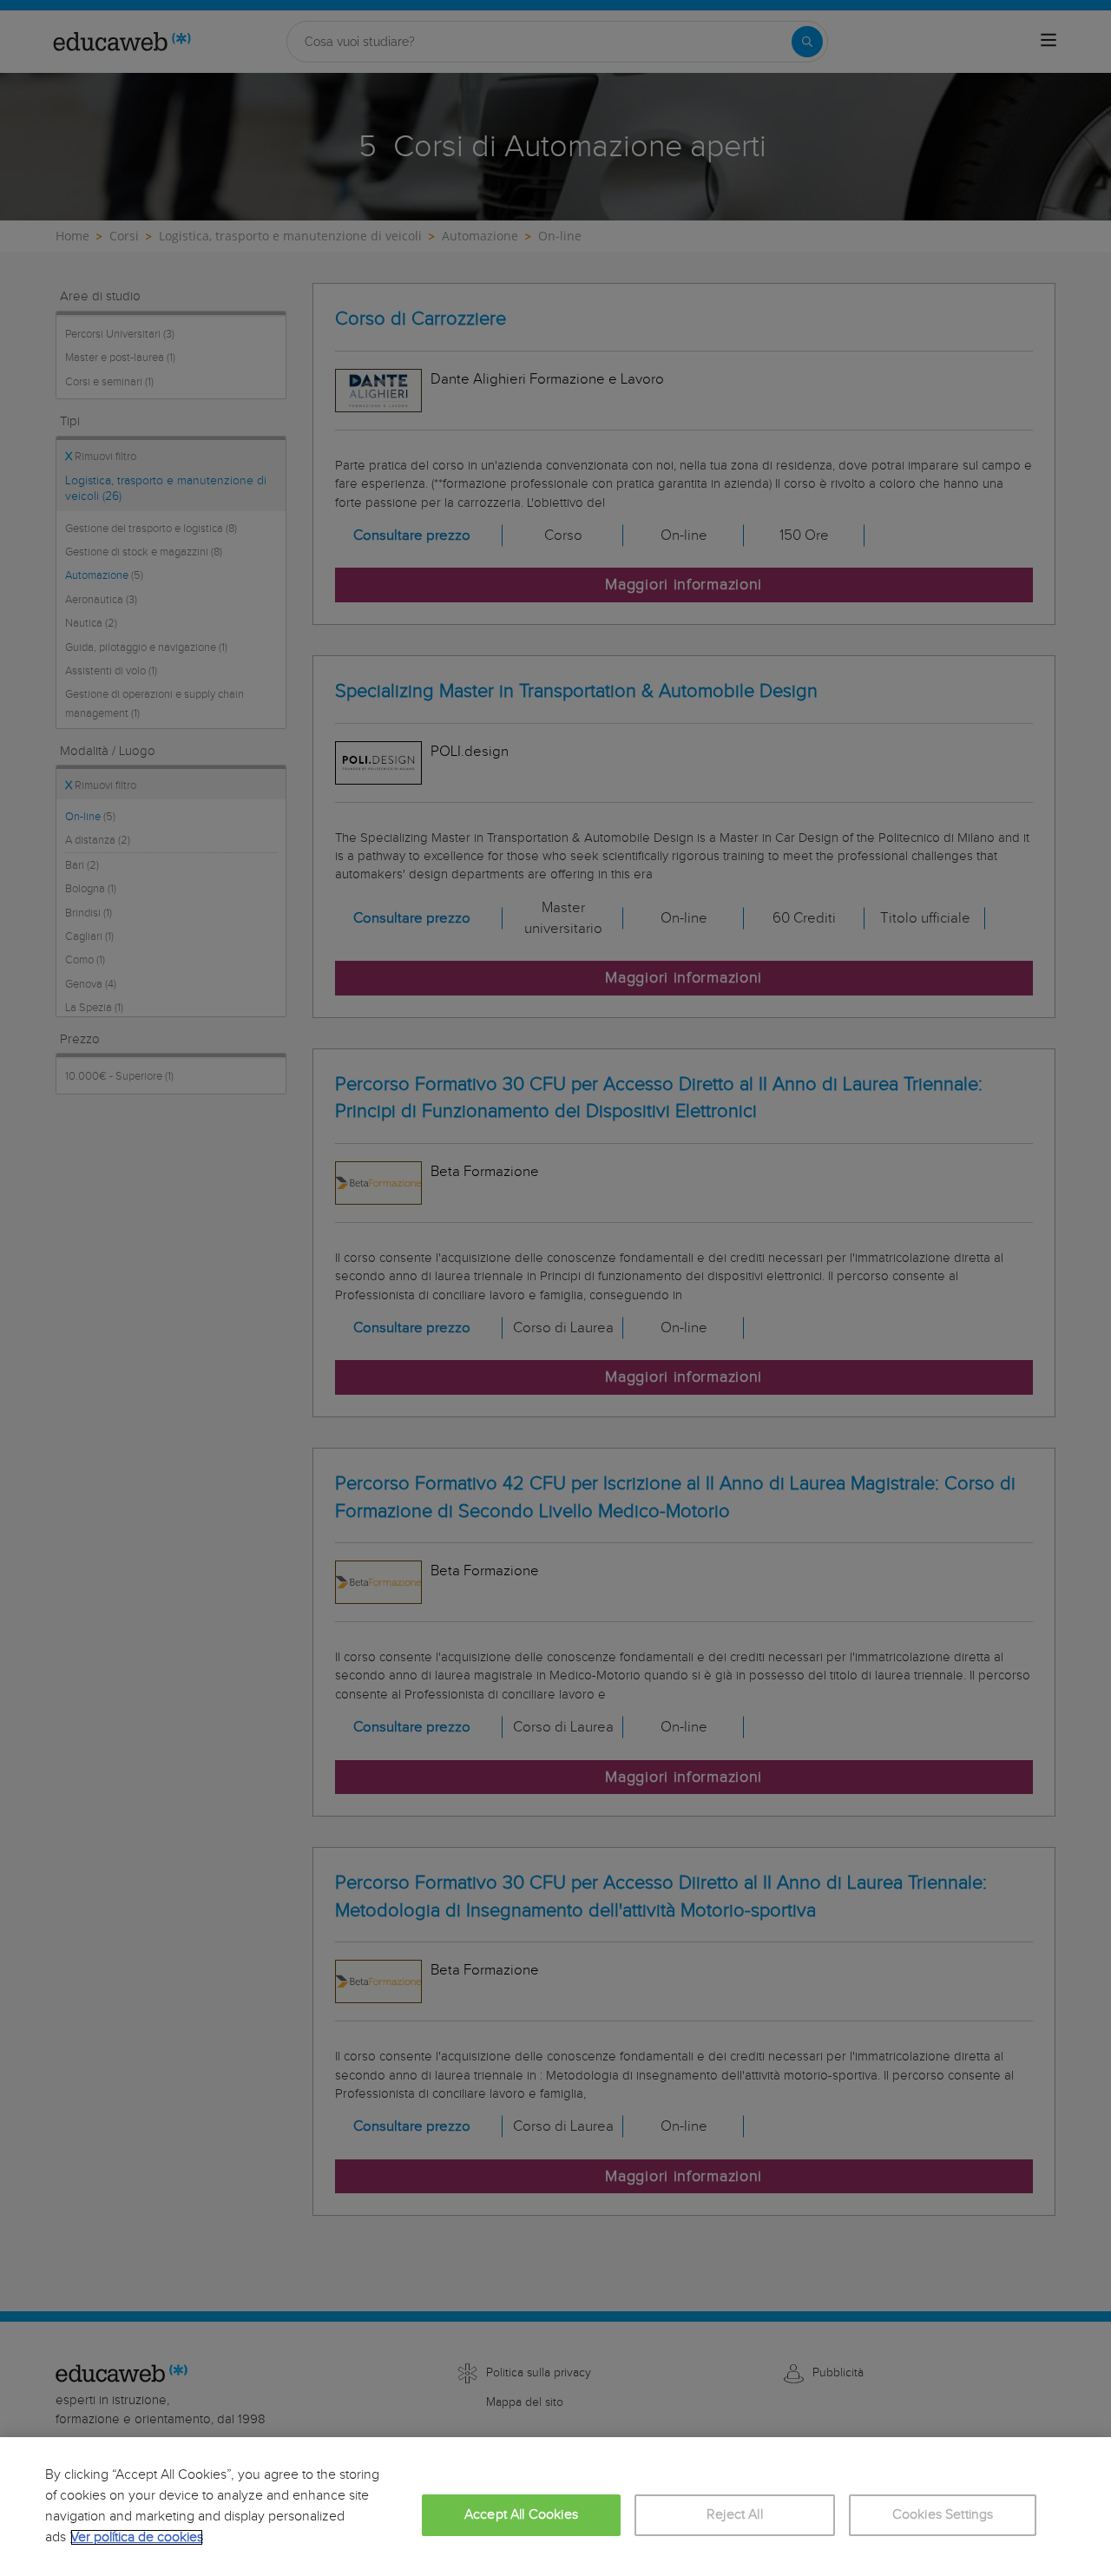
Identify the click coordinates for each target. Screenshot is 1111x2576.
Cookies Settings (943, 2515)
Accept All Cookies (521, 2515)
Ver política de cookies (137, 2537)
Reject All (735, 2515)
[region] (555, 2507)
